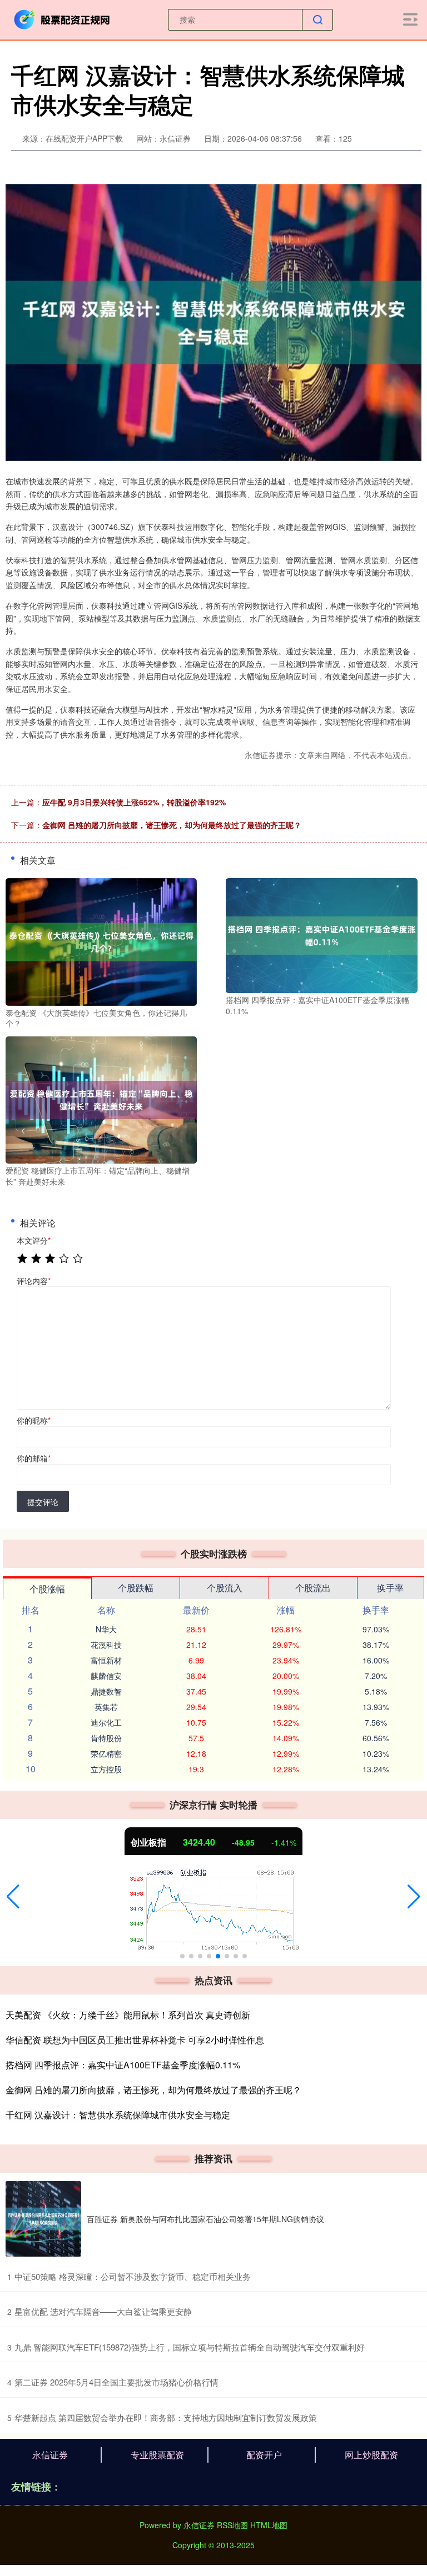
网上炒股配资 (371, 2455)
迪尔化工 (106, 1722)
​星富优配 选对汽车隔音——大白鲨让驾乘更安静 (103, 2311)
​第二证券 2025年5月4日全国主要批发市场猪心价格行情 (116, 2382)
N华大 (106, 1629)
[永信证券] (63, 18)
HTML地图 (269, 2525)
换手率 (390, 1588)
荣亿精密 (106, 1753)
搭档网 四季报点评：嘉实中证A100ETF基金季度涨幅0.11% (123, 2065)
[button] (13, 1897)
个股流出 (313, 1588)
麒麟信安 (106, 1676)
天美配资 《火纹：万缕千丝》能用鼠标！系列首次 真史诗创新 (128, 2015)
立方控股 (106, 1769)
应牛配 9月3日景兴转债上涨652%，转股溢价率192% (134, 802)
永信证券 (50, 2455)
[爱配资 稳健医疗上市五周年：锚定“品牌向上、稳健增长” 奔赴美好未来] (101, 1099)
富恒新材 (106, 1660)
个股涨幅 (47, 1589)
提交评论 (43, 1502)
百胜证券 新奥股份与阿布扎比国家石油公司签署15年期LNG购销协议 (205, 2219)
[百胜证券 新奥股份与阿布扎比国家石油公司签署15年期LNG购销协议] (43, 2219)
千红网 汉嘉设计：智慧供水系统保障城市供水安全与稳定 (118, 2115)
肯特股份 (106, 1738)
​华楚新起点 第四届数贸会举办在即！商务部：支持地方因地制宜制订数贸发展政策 (166, 2417)
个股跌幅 (136, 1588)
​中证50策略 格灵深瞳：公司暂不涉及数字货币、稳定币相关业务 (133, 2276)
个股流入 (225, 1588)
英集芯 (106, 1707)
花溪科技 (106, 1645)
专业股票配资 (157, 2455)
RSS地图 (232, 2525)
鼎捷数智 (106, 1691)
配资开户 (264, 2455)
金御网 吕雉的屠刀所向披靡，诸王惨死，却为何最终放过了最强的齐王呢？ (172, 825)
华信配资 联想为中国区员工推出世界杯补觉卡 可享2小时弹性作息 (135, 2040)
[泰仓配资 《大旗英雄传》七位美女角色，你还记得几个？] (101, 941)
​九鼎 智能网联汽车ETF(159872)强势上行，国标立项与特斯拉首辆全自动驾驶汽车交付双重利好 (190, 2347)
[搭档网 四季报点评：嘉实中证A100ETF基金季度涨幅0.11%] (321, 934)
